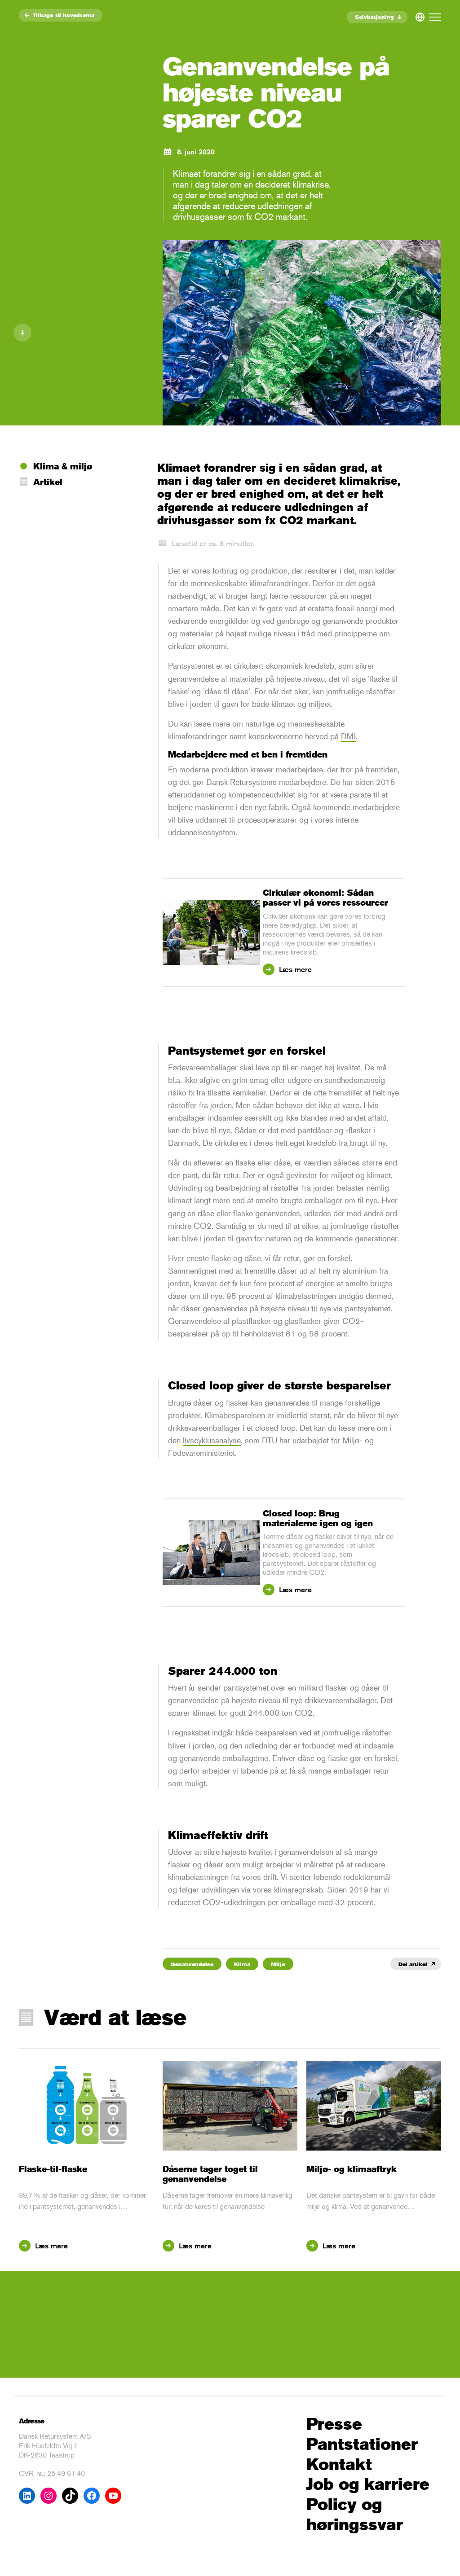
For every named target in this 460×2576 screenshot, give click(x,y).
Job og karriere (368, 2484)
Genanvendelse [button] (192, 1964)
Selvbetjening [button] (374, 17)
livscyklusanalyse (212, 1440)
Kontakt (339, 2464)
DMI (348, 736)
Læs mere (294, 970)
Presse (334, 2424)
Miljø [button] (278, 1964)
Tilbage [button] (64, 15)
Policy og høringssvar (355, 2515)
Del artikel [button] (413, 1964)
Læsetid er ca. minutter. (213, 544)
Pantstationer (362, 2444)
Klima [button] (242, 1964)
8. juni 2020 (196, 152)
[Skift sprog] (420, 15)
